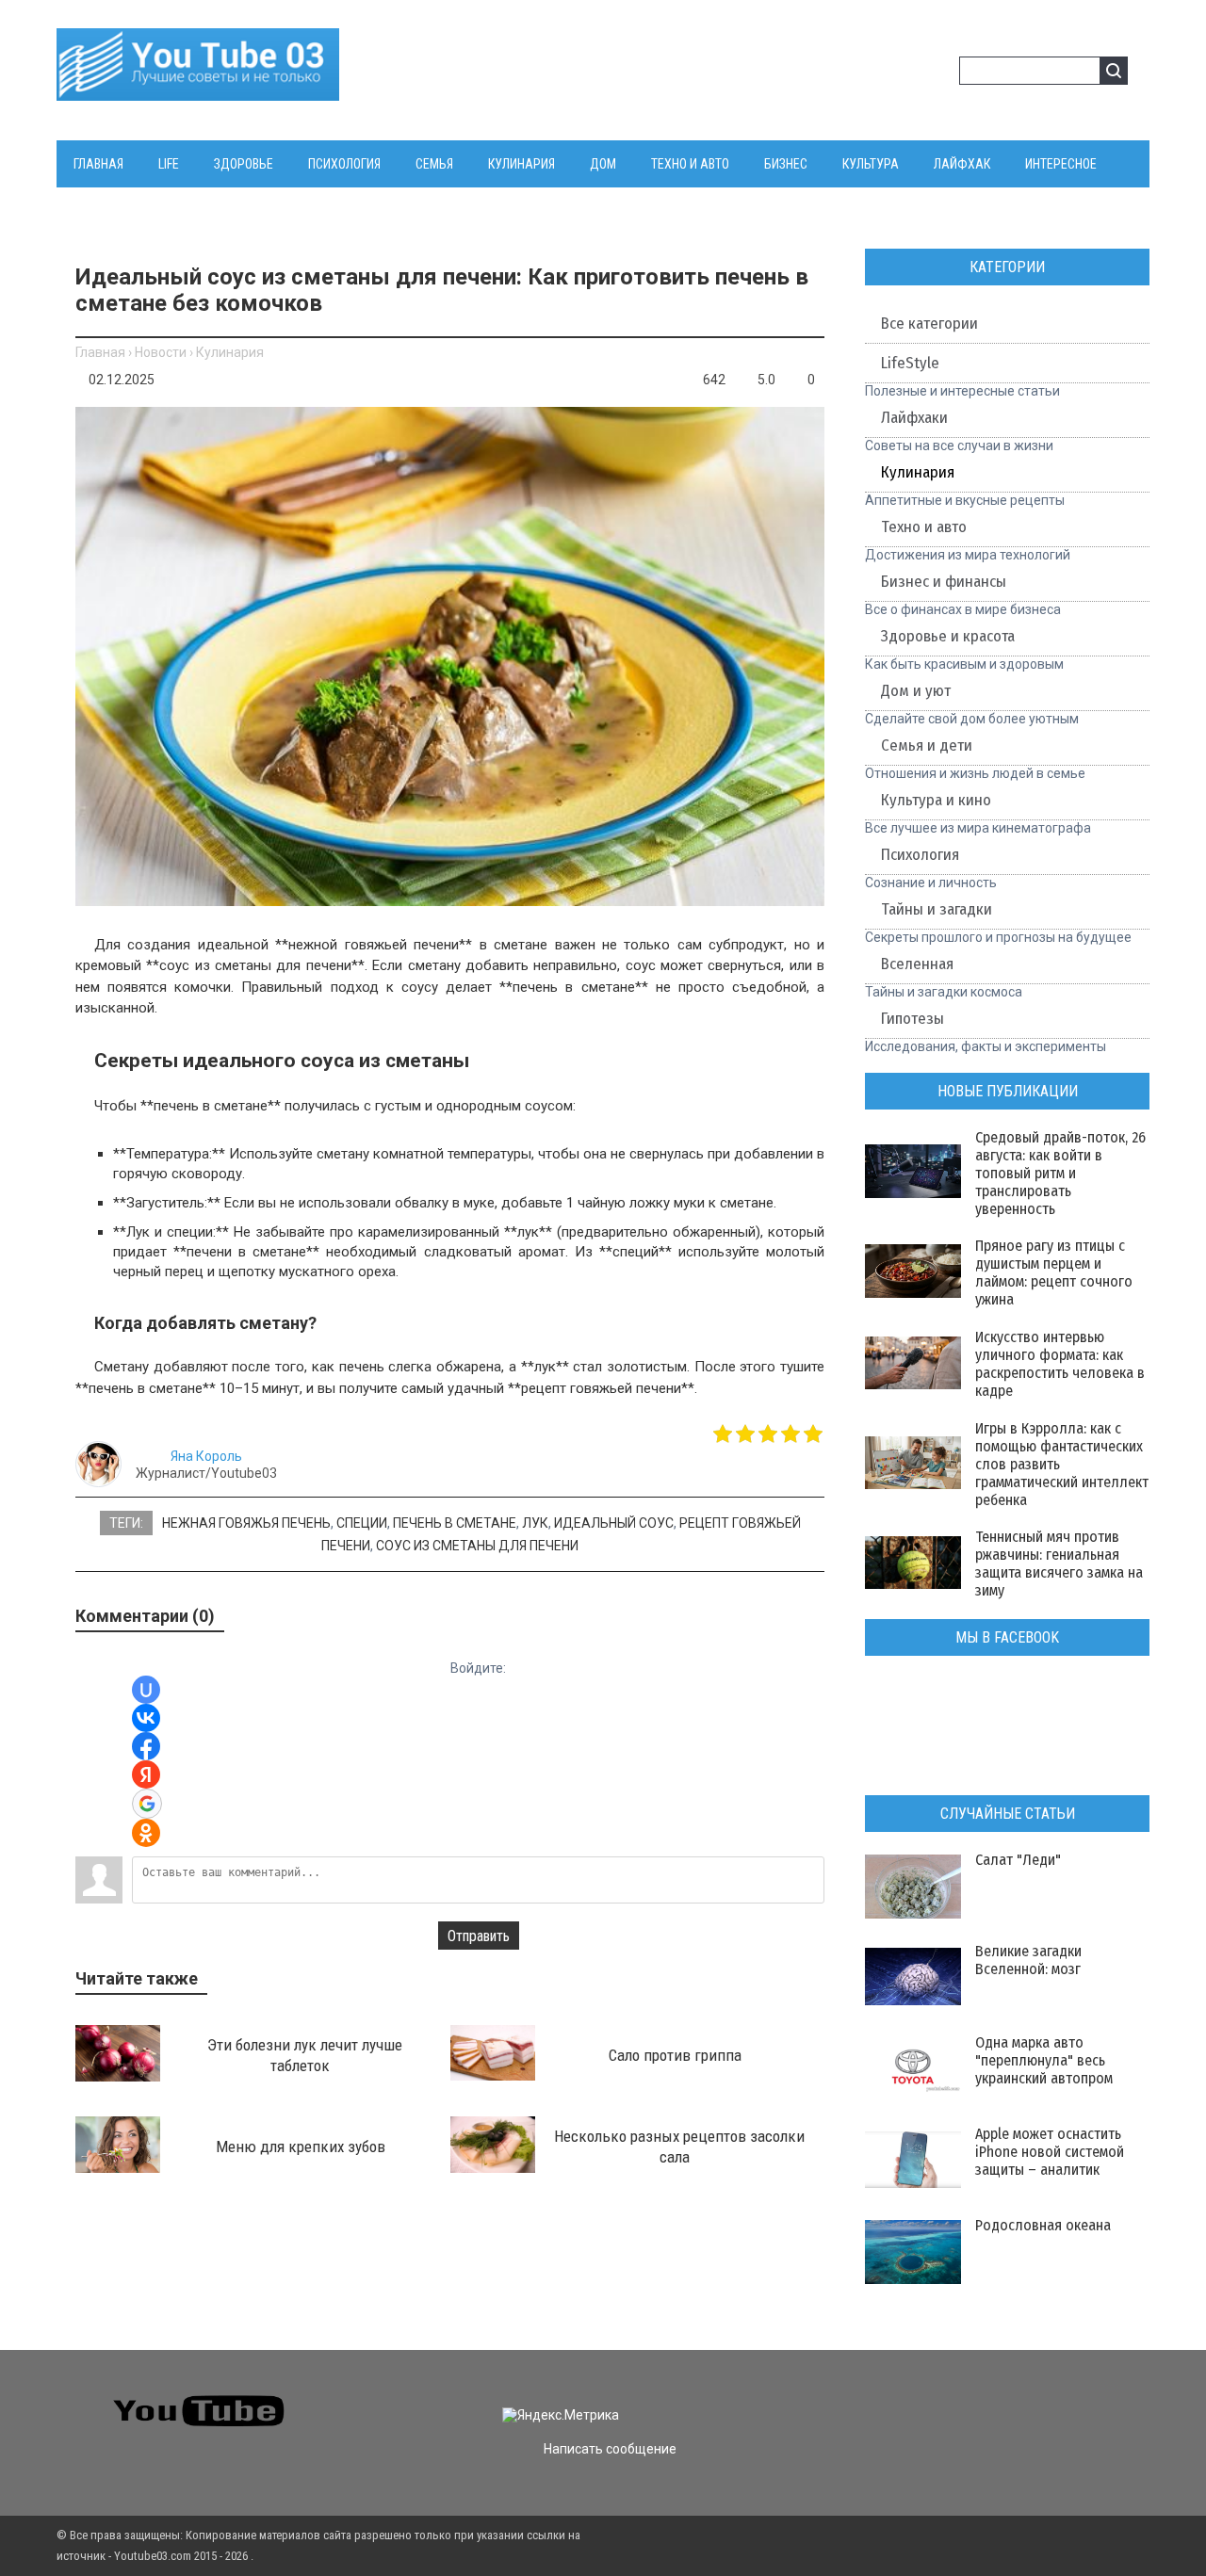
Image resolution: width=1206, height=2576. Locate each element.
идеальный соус (614, 1523)
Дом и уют (916, 691)
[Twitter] (925, 2399)
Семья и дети (927, 745)
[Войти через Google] (147, 1804)
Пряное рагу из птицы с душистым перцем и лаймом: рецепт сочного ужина (1054, 1272)
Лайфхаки (914, 418)
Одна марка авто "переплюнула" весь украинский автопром (1044, 2060)
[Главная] (198, 89)
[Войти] (908, 73)
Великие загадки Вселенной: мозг (1028, 1960)
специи (362, 1523)
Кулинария (230, 352)
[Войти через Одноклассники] (146, 1833)
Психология (920, 855)
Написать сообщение (610, 2449)
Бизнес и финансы (944, 582)
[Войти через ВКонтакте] (146, 1718)
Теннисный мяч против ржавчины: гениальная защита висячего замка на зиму (1059, 1563)
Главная (100, 352)
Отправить (479, 1936)
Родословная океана (1043, 2225)
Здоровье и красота (948, 636)
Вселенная (917, 964)
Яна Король (206, 1456)
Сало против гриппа (675, 2055)
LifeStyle (910, 363)
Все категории (929, 324)
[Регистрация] (938, 73)
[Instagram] (1027, 2399)
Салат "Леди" (1018, 1860)
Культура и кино (936, 800)
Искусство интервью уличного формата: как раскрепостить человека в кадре (1060, 1364)
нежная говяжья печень (246, 1523)
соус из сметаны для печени (477, 1546)
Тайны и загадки (937, 909)
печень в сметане (455, 1523)
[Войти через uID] (146, 1690)
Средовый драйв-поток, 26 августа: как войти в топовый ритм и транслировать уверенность (1060, 1173)
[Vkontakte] (891, 2399)
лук (535, 1523)
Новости (161, 352)
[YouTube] (993, 2399)
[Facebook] (959, 2399)
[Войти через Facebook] (146, 1746)
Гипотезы (913, 1019)
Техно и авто (924, 527)
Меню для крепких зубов (301, 2147)
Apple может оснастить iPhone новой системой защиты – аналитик (1050, 2152)
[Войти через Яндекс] (146, 1774)
